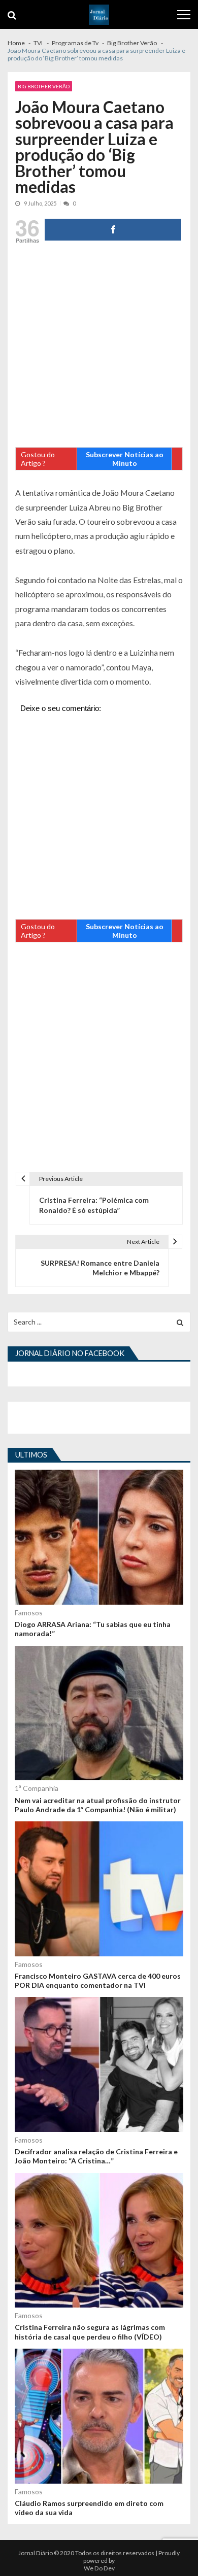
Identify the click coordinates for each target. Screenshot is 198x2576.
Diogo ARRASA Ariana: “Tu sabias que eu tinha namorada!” (93, 1629)
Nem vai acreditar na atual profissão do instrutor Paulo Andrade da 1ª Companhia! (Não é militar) (98, 1805)
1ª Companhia (37, 1788)
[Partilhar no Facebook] (113, 230)
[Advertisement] (99, 348)
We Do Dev (99, 2568)
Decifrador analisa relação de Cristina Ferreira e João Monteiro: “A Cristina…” (96, 2156)
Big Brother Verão (44, 86)
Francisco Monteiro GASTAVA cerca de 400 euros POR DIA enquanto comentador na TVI (98, 1980)
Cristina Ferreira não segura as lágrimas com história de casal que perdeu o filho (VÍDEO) (90, 2332)
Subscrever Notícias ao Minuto (125, 459)
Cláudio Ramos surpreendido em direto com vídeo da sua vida (89, 2508)
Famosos (29, 1613)
